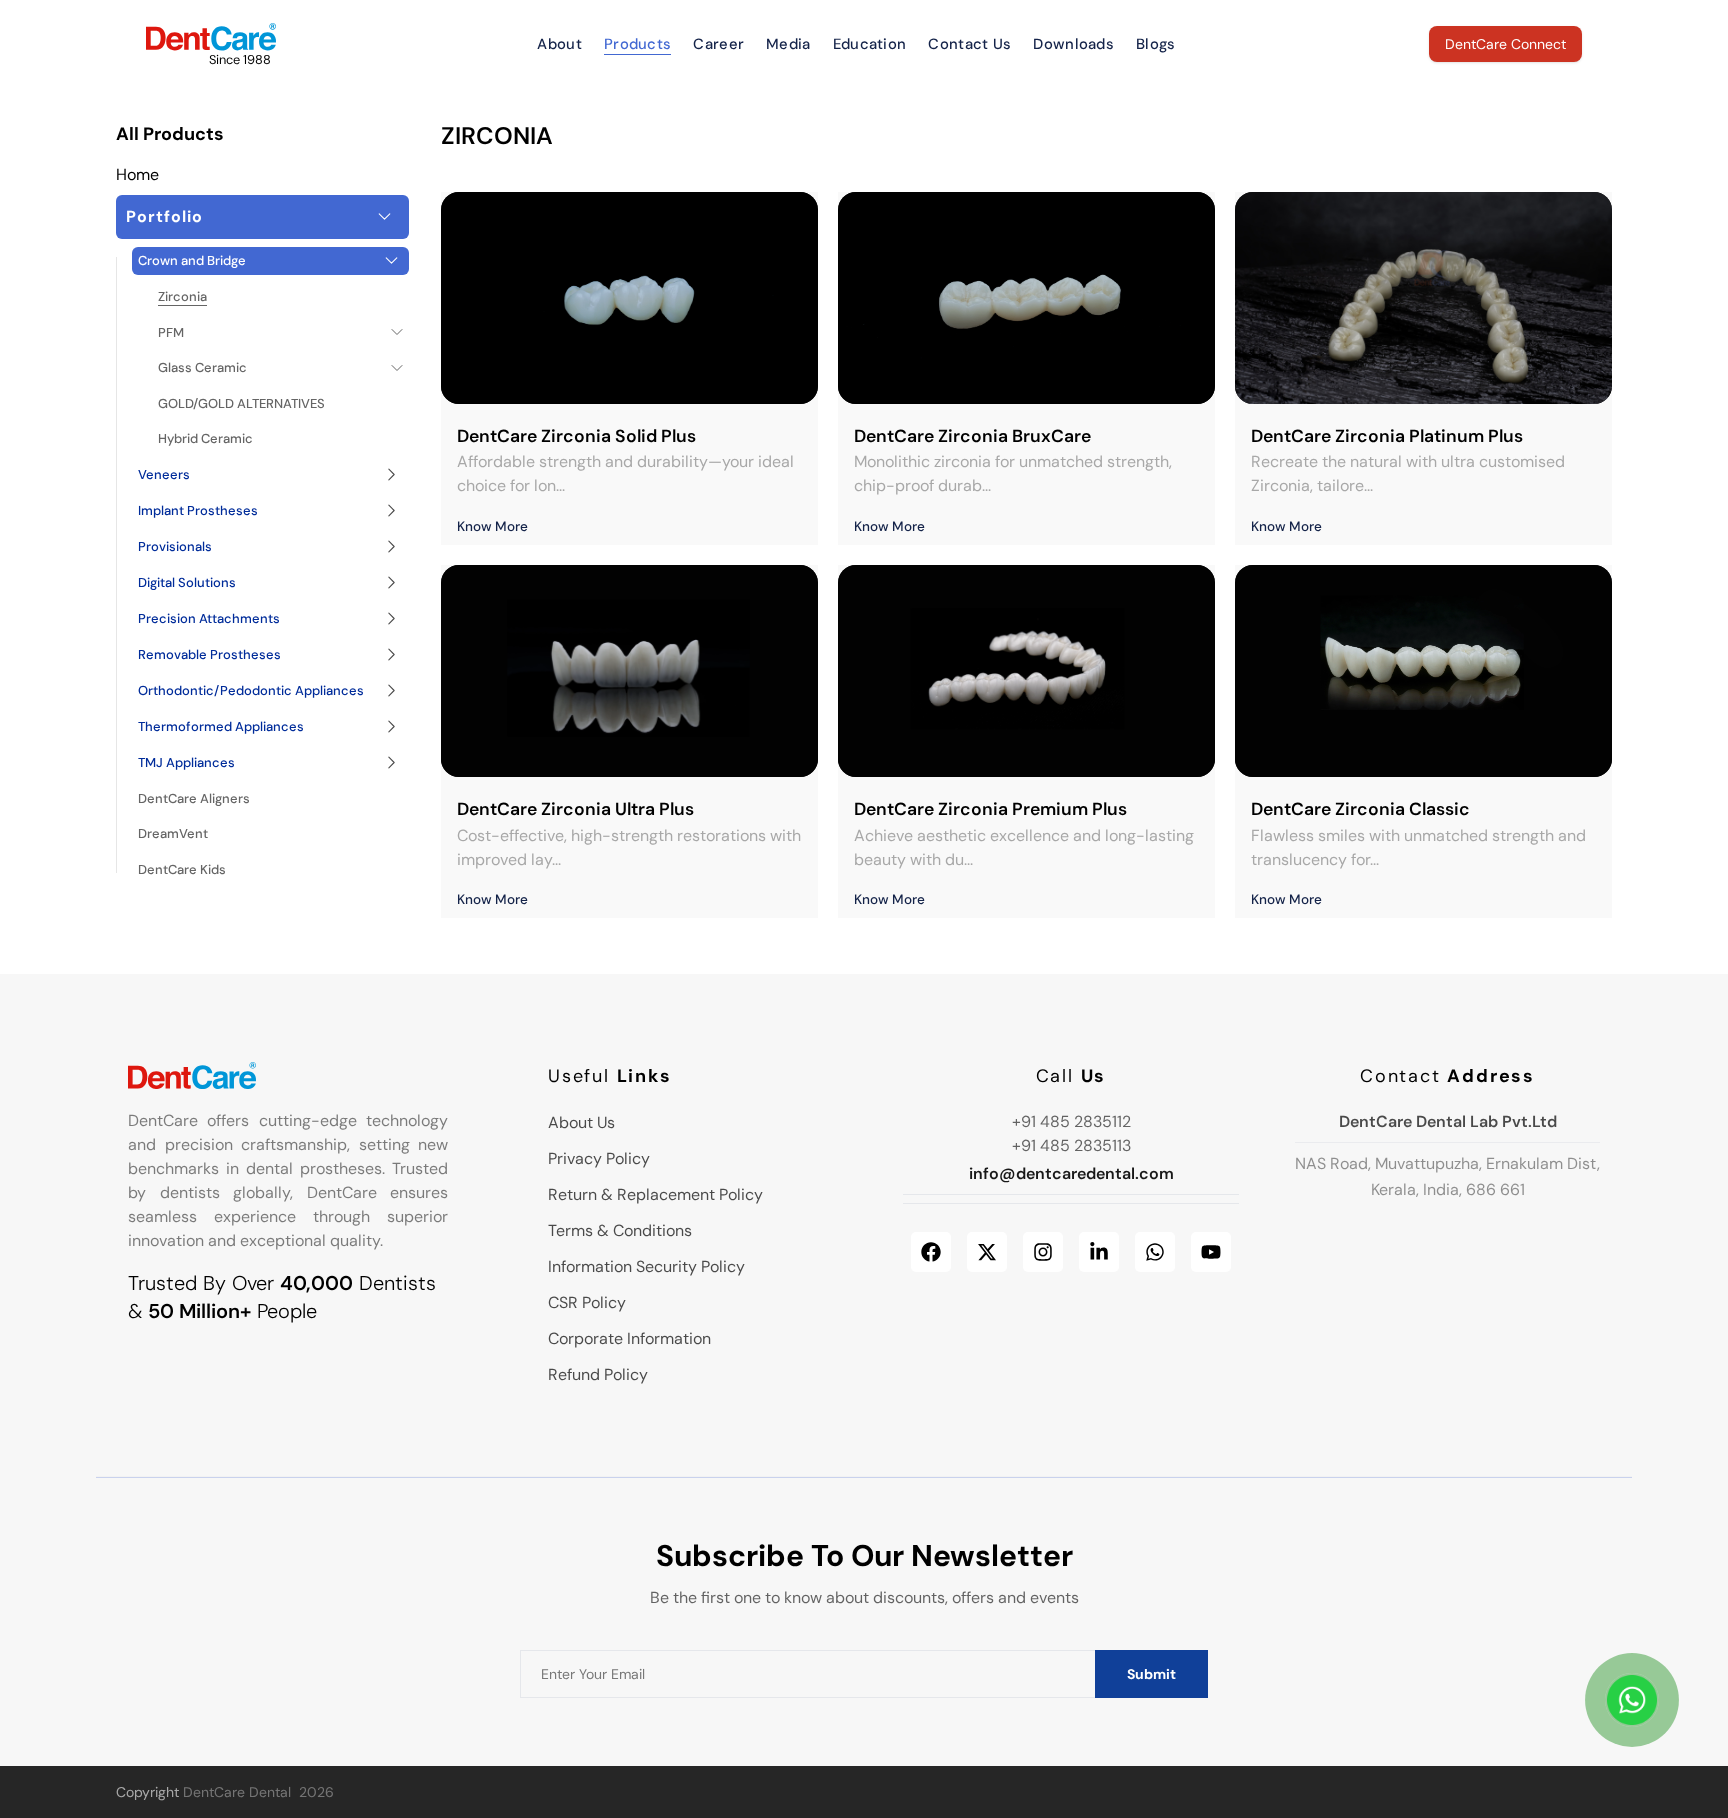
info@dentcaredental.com (1071, 1173)
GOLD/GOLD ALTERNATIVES (241, 403)
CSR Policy (587, 1302)
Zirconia (182, 296)
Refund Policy (598, 1374)
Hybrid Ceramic (205, 438)
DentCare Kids (182, 869)
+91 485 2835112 (1071, 1121)
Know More (492, 526)
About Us (581, 1122)
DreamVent (173, 833)
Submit (1151, 1674)
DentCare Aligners (194, 798)
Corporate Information (629, 1338)
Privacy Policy (599, 1158)
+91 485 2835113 (1071, 1145)
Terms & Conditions (620, 1230)
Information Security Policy (646, 1266)
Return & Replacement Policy (655, 1194)
